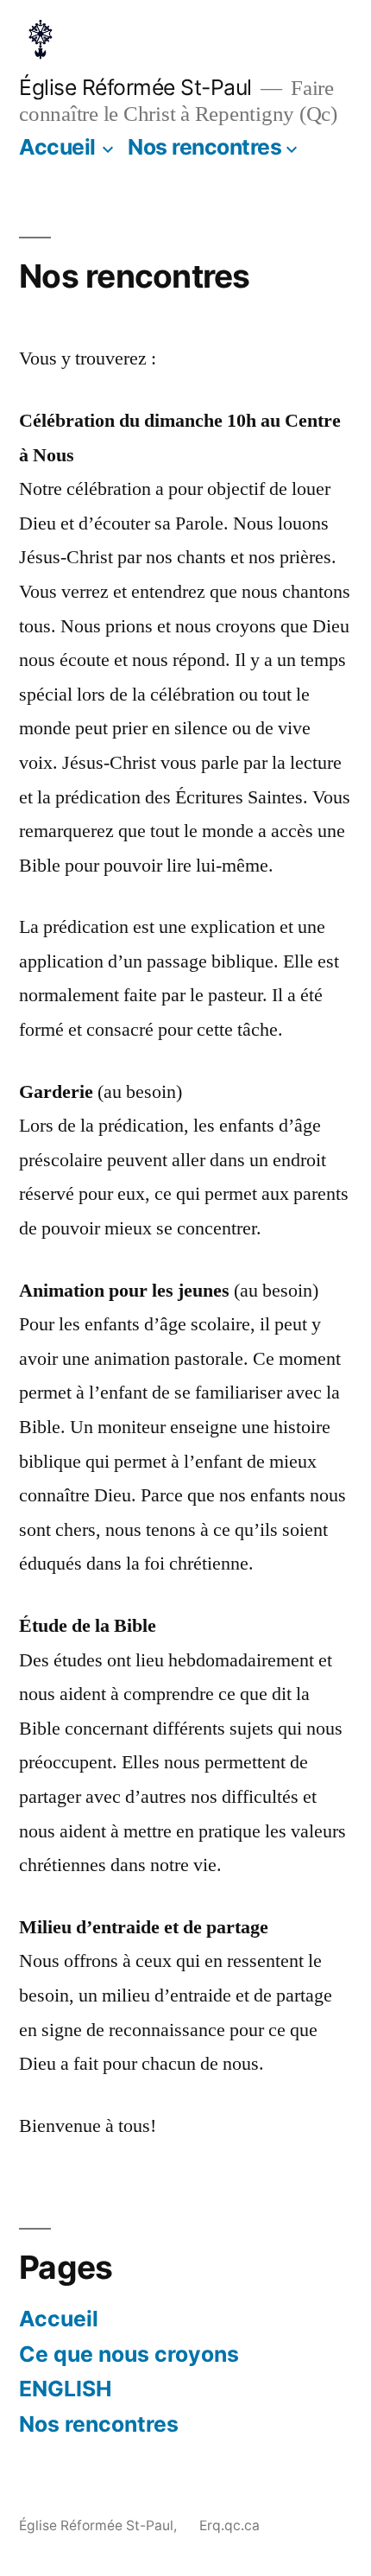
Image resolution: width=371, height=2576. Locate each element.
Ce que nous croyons (129, 2354)
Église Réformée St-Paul (135, 87)
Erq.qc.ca (230, 2525)
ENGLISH (65, 2389)
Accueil (57, 147)
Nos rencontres (204, 147)
